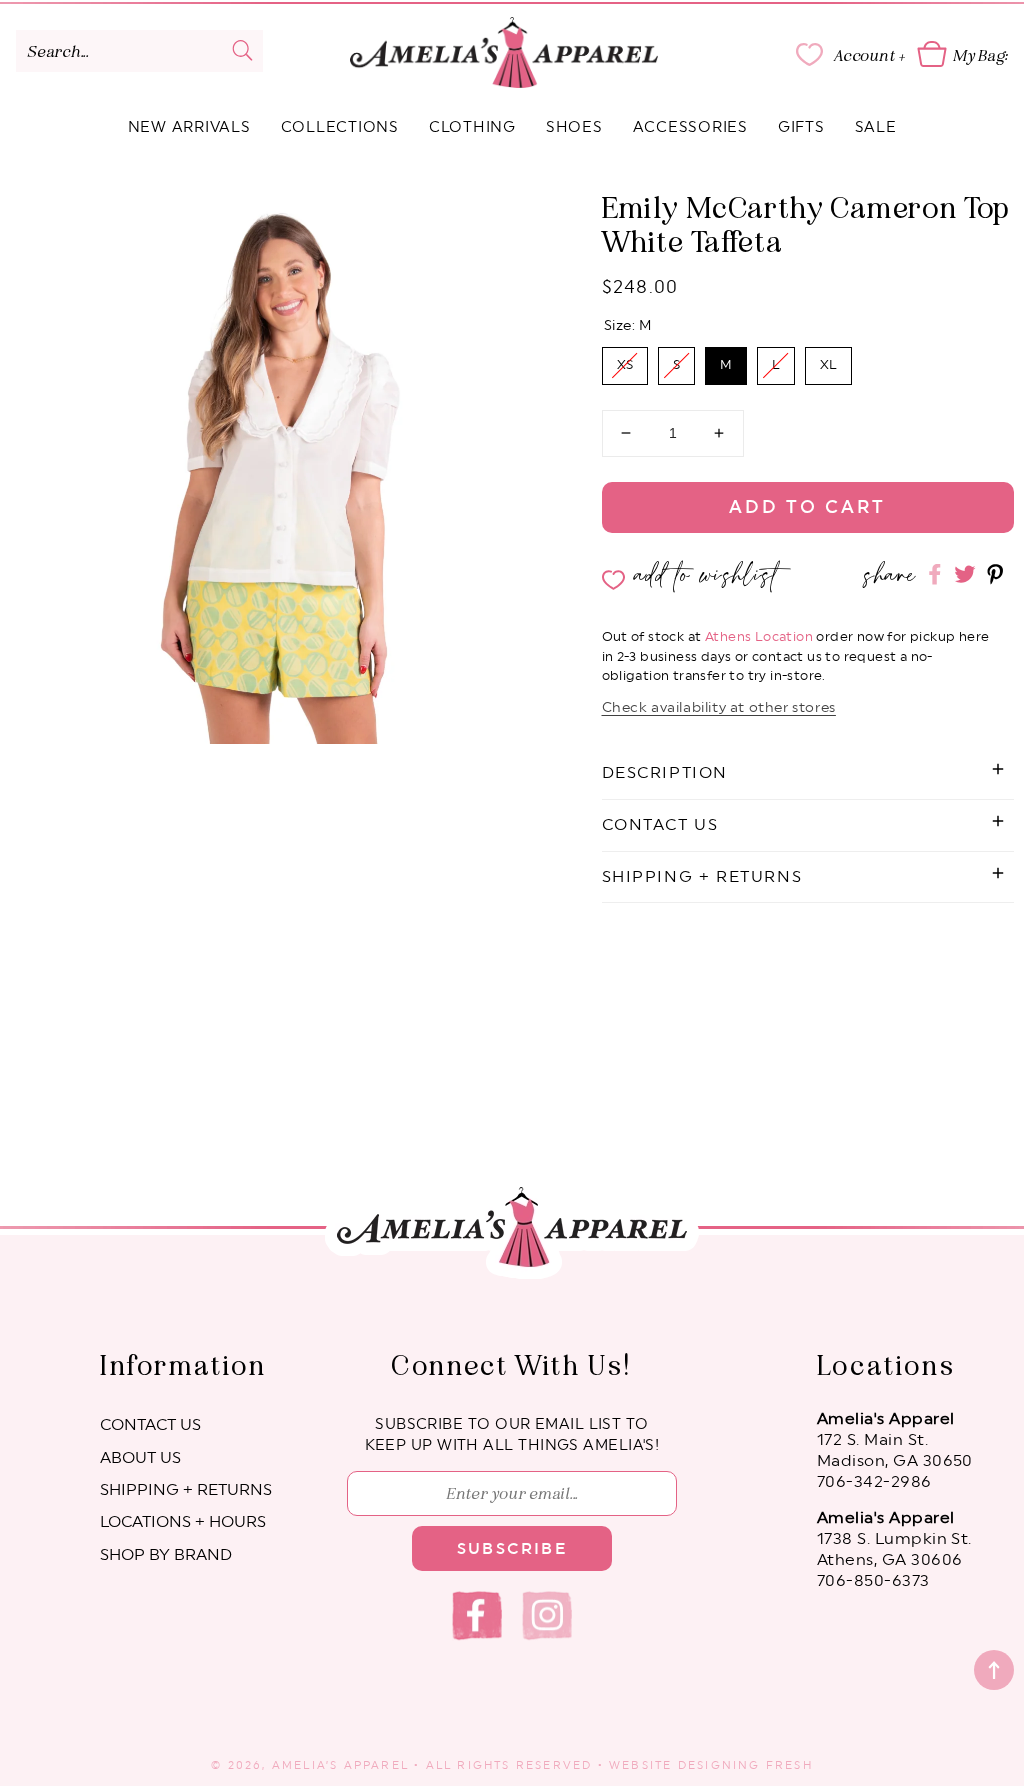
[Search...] (242, 50)
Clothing (472, 127)
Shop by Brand (166, 1555)
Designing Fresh (745, 1765)
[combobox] (139, 51)
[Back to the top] (994, 1670)
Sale (876, 127)
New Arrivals (189, 127)
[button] (808, 773)
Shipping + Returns (186, 1490)
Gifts (801, 127)
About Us (140, 1458)
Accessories (690, 127)
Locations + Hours (183, 1522)
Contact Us (150, 1425)
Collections (340, 127)
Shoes (574, 127)
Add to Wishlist (707, 575)
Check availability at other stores (719, 708)
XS (624, 359)
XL (828, 359)
